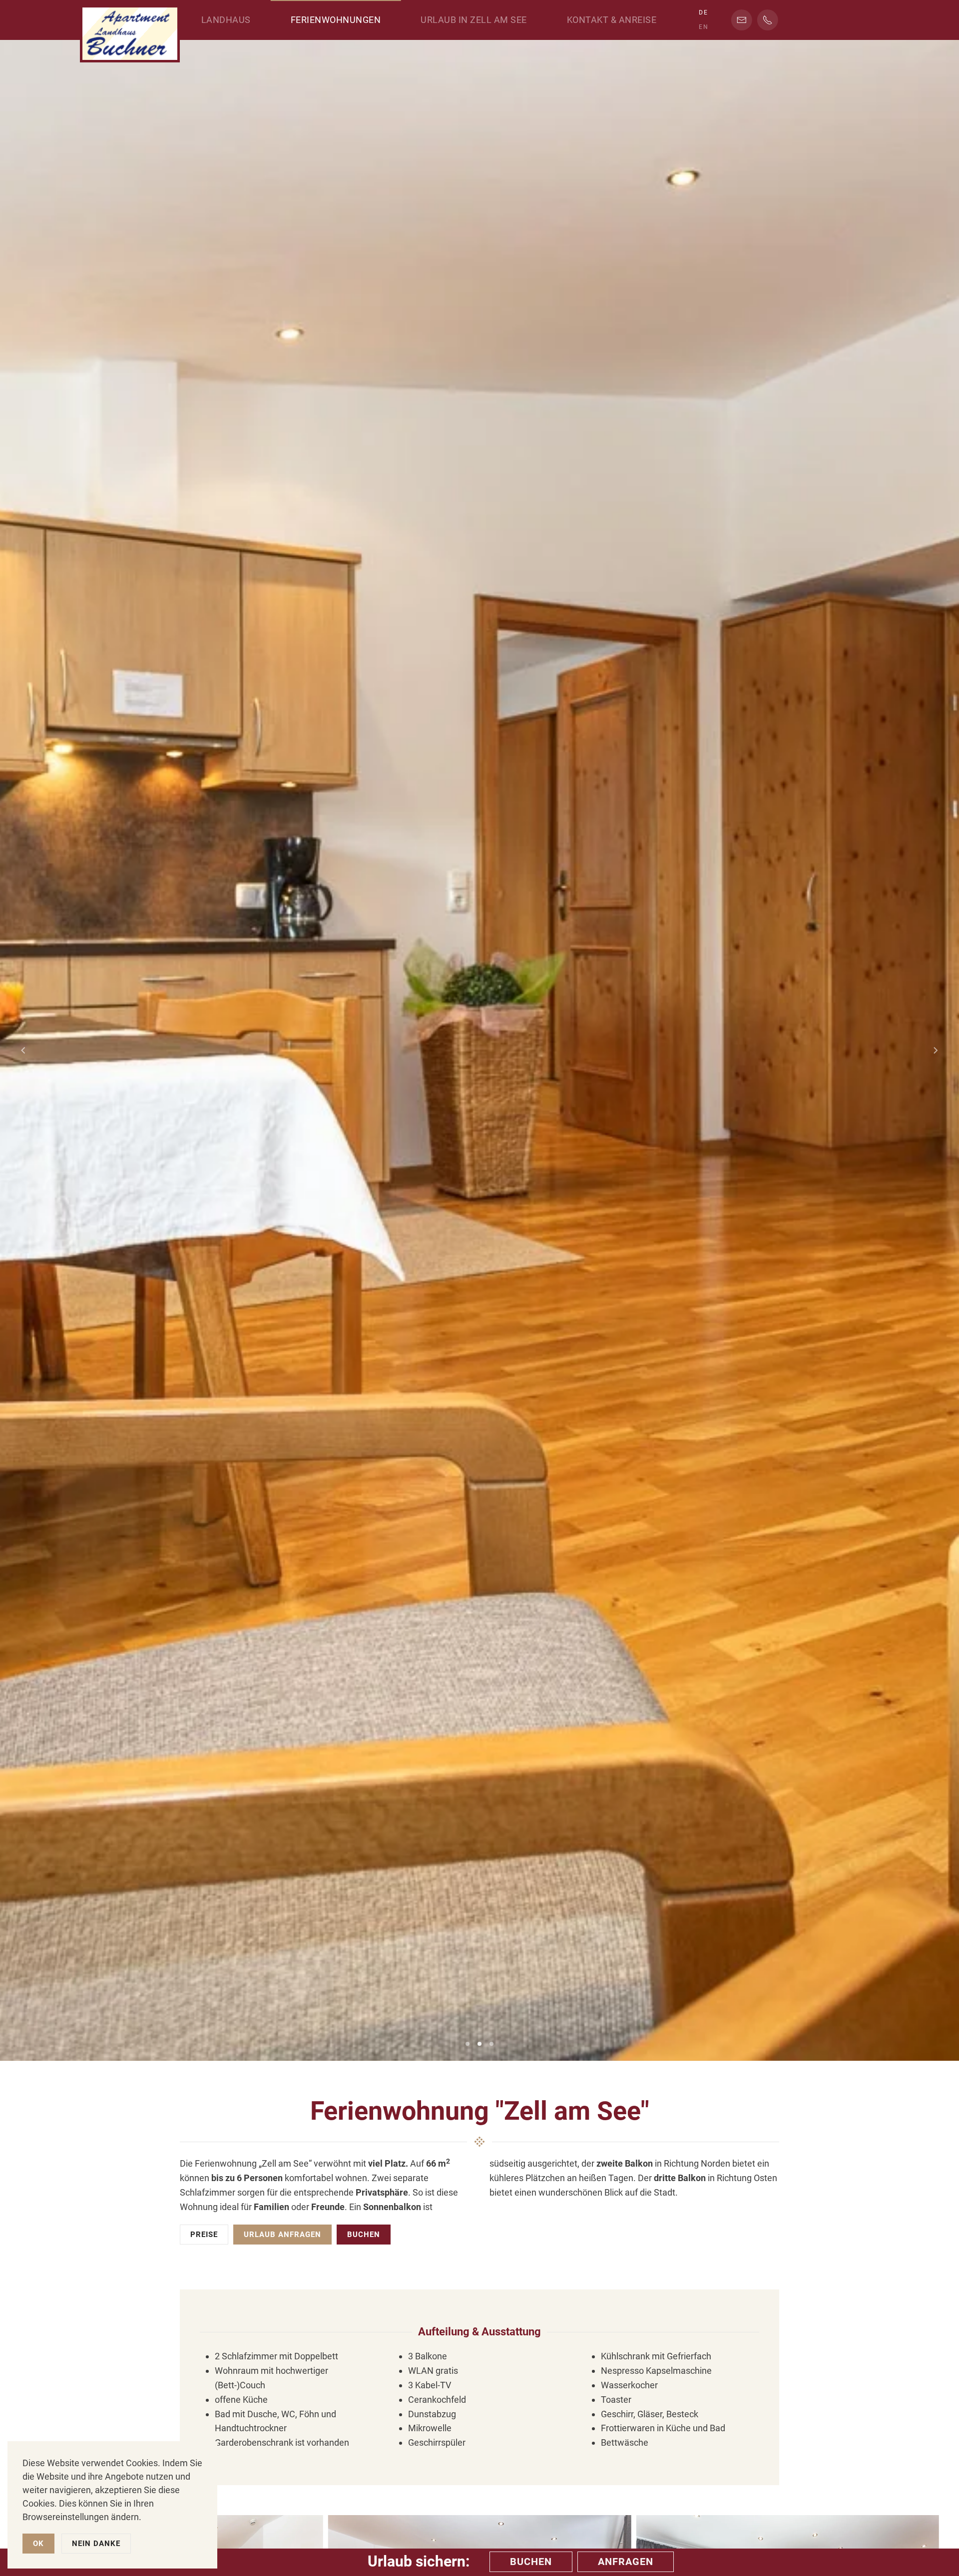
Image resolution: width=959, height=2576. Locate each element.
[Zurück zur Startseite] (130, 31)
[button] (23, 1050)
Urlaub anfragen (282, 2235)
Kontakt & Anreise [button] (612, 20)
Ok (38, 2544)
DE (703, 12)
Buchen (364, 2235)
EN (704, 27)
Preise (204, 2235)
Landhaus (226, 20)
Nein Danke (96, 2544)
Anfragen (626, 2562)
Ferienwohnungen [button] (336, 20)
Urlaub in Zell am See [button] (474, 20)
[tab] (468, 2044)
